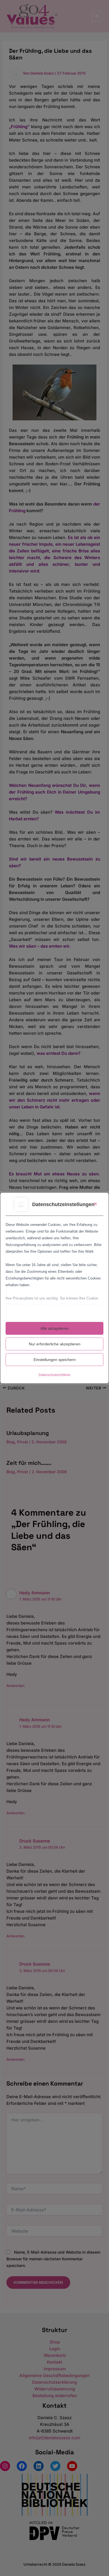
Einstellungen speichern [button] (55, 1360)
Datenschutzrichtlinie (54, 1375)
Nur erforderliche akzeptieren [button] (55, 1344)
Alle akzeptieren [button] (55, 1328)
